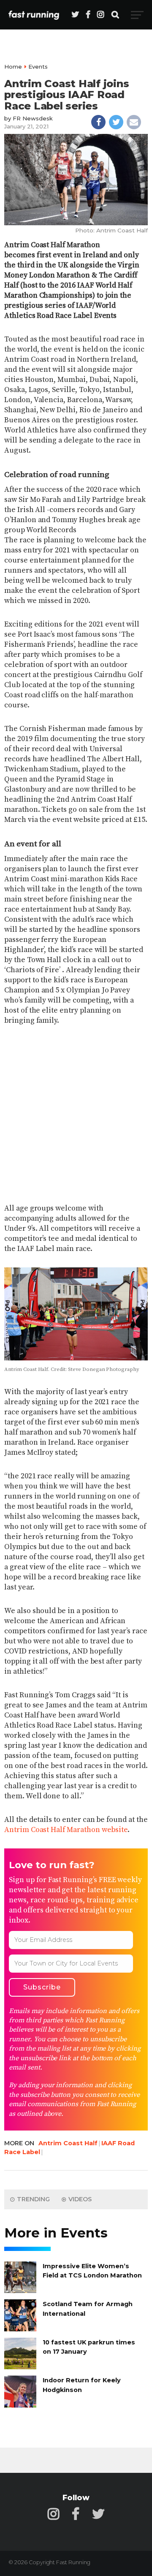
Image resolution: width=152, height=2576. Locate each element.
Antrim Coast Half (68, 2143)
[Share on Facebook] (98, 122)
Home (13, 67)
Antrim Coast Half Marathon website (66, 1830)
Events (38, 67)
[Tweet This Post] (116, 122)
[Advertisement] (76, 1115)
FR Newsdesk (33, 118)
